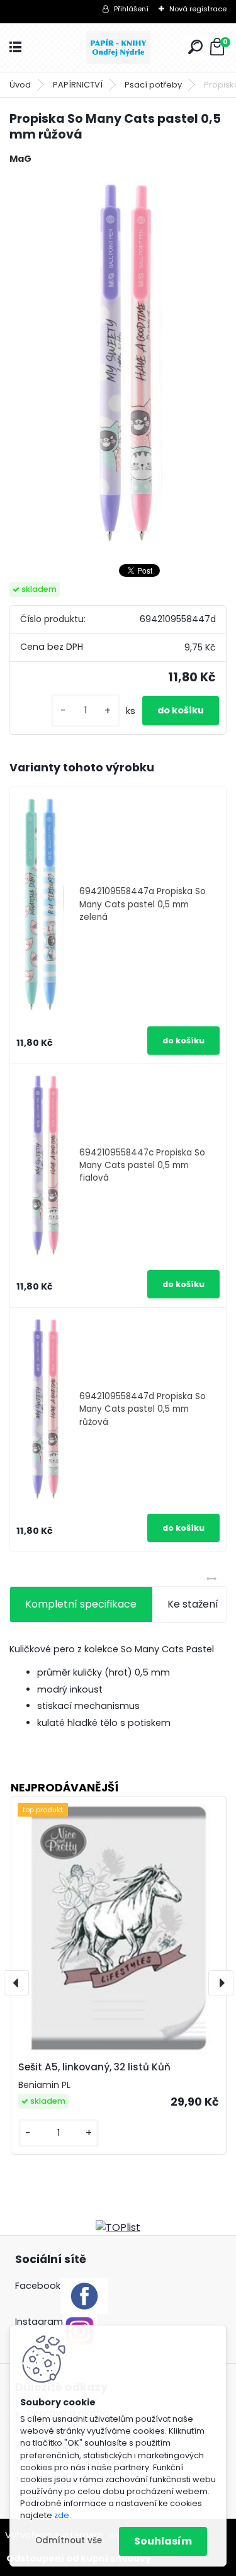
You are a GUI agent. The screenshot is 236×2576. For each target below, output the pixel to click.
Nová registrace (198, 9)
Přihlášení (131, 9)
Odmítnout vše (69, 2540)
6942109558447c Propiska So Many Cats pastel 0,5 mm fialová (142, 1166)
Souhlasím (163, 2541)
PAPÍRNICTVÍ (78, 85)
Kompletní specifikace (81, 1604)
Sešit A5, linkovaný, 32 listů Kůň (94, 2067)
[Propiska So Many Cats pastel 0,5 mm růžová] (118, 363)
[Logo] (118, 48)
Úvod (20, 85)
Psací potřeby (153, 85)
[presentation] (16, 1983)
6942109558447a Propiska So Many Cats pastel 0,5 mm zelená (143, 904)
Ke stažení (193, 1604)
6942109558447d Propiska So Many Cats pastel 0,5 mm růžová (143, 1409)
